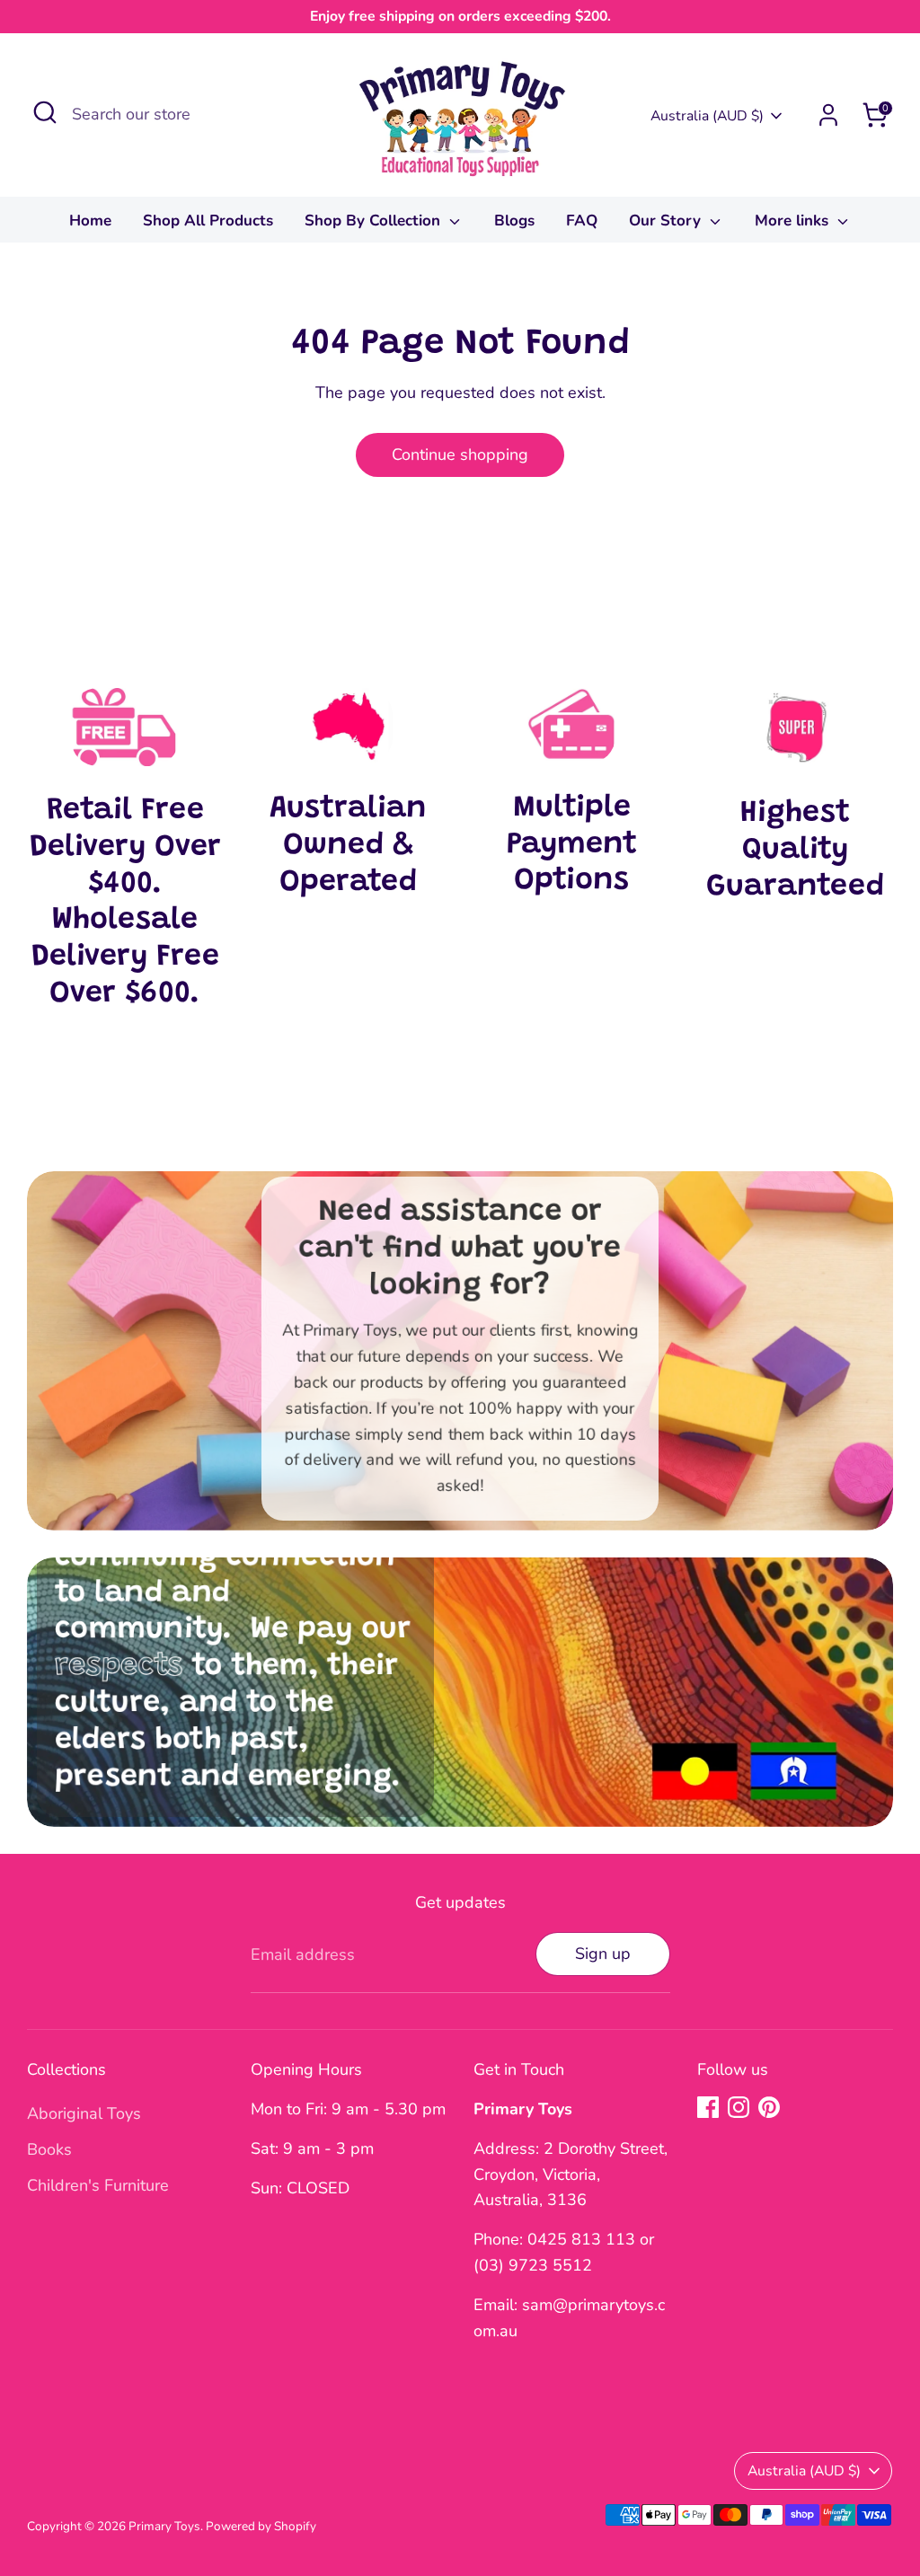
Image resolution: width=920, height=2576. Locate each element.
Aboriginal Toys (84, 2113)
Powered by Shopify (261, 2526)
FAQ (582, 221)
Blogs (514, 221)
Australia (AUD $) (707, 116)
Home (90, 221)
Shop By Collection (375, 221)
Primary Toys (164, 2526)
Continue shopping (460, 454)
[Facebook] (708, 2107)
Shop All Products (208, 221)
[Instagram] (739, 2107)
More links (794, 221)
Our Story (667, 221)
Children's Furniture (98, 2185)
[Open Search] (45, 112)
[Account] (828, 115)
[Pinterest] (769, 2107)
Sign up (603, 1954)
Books (49, 2149)
